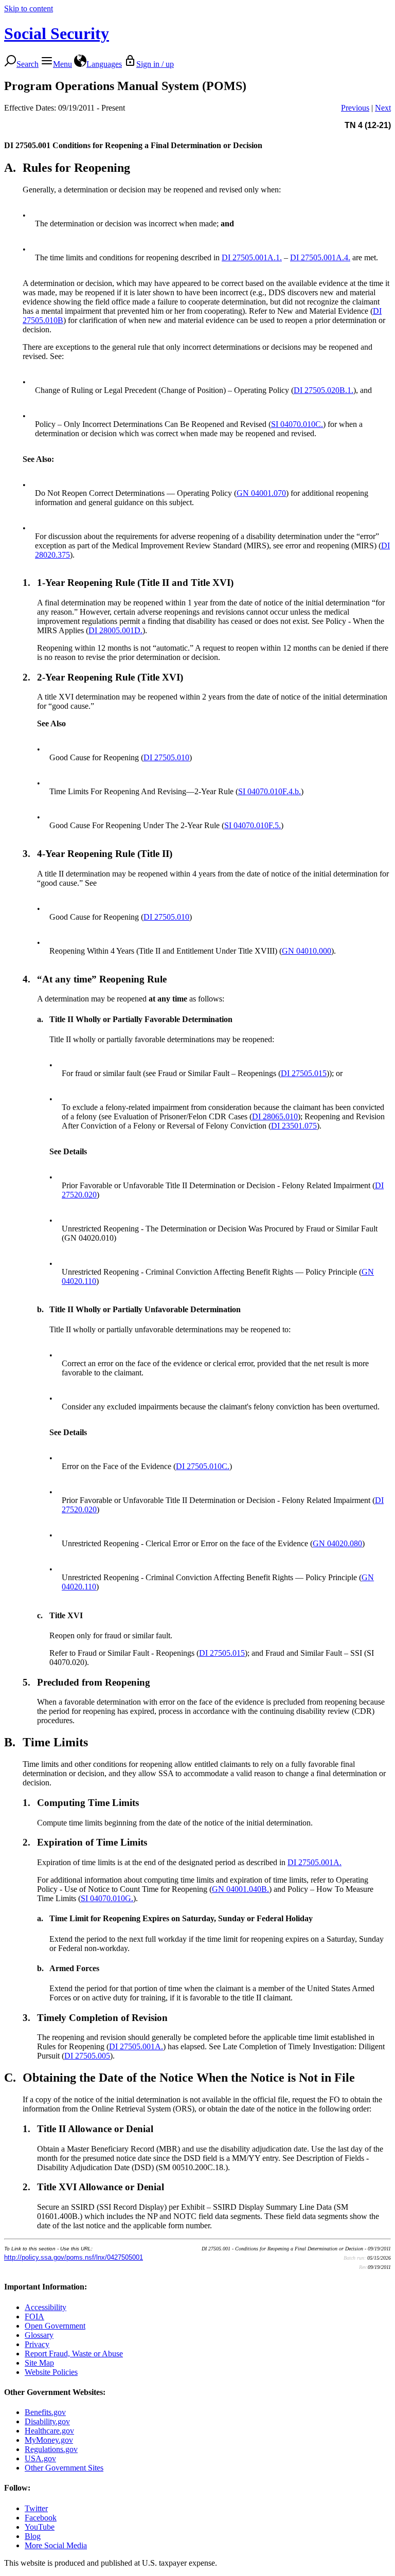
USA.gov (40, 2458)
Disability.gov (47, 2421)
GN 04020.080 (337, 1543)
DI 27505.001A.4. (320, 257)
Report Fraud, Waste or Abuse (74, 2354)
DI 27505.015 (304, 1073)
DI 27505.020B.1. (324, 390)
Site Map (39, 2363)
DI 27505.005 (87, 2056)
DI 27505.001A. (315, 1862)
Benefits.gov (45, 2412)
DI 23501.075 (294, 1126)
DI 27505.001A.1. (252, 257)
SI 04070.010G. (107, 1898)
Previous (355, 108)
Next (383, 108)
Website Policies (51, 2372)
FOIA (34, 2316)
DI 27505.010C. (203, 1466)
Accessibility (46, 2307)
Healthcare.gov (49, 2431)
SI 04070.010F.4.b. (270, 791)
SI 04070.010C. (297, 424)
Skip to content (29, 8)
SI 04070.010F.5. (253, 825)
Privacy (37, 2344)
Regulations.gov (51, 2449)
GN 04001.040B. (240, 1889)
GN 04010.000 (307, 951)
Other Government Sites (64, 2468)
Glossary (39, 2335)
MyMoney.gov (49, 2440)
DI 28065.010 (275, 1116)
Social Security (57, 33)
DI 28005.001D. (115, 630)
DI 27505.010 (166, 757)
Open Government (55, 2326)
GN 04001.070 (261, 493)
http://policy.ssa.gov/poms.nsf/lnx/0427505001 (74, 2257)
